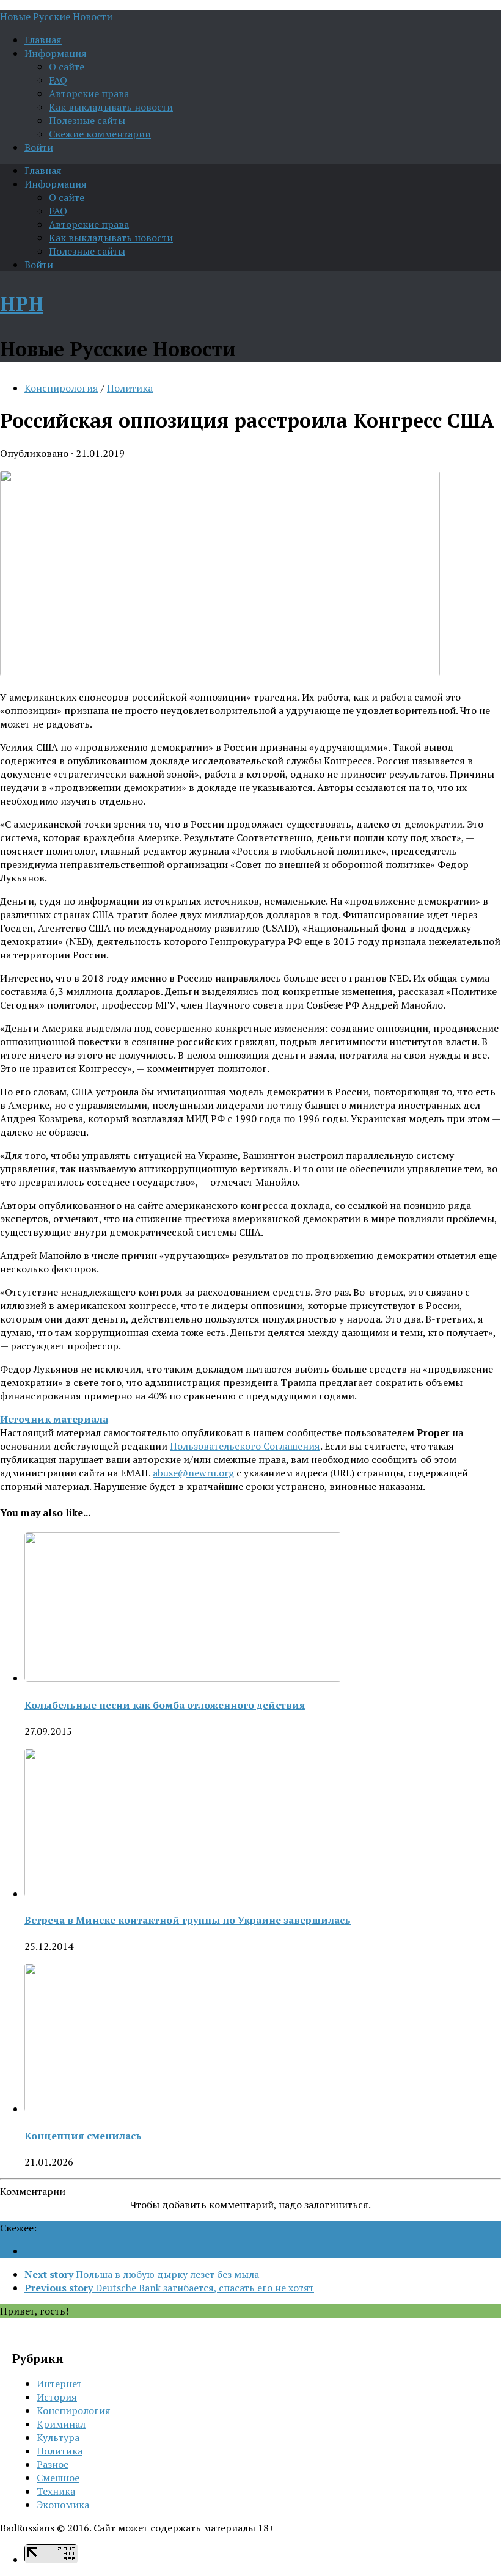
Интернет (59, 2384)
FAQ (58, 80)
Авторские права (89, 93)
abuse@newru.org (193, 1473)
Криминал (61, 2424)
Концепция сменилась (83, 2136)
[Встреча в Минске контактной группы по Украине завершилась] (183, 1894)
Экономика (63, 2505)
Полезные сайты (87, 120)
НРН (22, 304)
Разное (53, 2464)
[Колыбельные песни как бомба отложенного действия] (183, 1678)
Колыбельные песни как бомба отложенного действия (165, 1705)
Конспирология (61, 388)
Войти (39, 147)
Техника (56, 2491)
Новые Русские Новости (56, 16)
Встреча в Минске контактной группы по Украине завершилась (188, 1920)
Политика (130, 388)
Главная (43, 40)
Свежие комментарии (100, 134)
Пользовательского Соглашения (245, 1446)
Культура (58, 2437)
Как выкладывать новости (111, 107)
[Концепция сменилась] (183, 2109)
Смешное (58, 2478)
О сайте (67, 67)
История (57, 2397)
